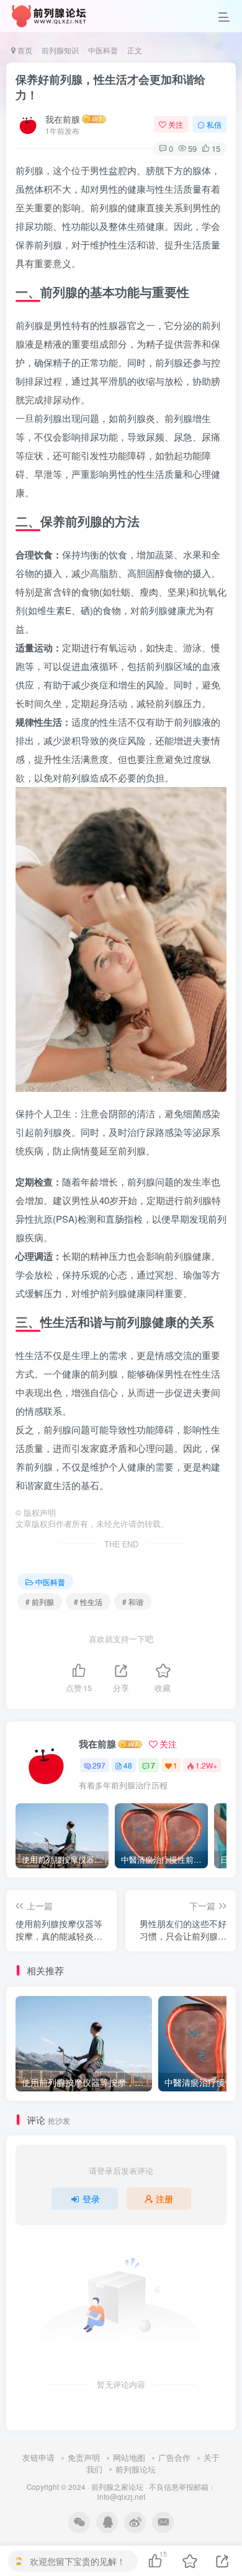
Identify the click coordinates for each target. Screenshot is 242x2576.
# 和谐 (133, 1602)
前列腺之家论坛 (117, 2487)
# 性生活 (88, 1602)
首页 (24, 50)
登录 (91, 2199)
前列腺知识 (60, 50)
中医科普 (103, 50)
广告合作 (174, 2457)
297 (99, 1765)
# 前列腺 (40, 1602)
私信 (214, 124)
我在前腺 (63, 119)
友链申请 (38, 2457)
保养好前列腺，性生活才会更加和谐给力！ (110, 87)
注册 (164, 2199)
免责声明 (84, 2457)
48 (128, 1765)
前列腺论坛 (136, 2469)
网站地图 (129, 2457)
